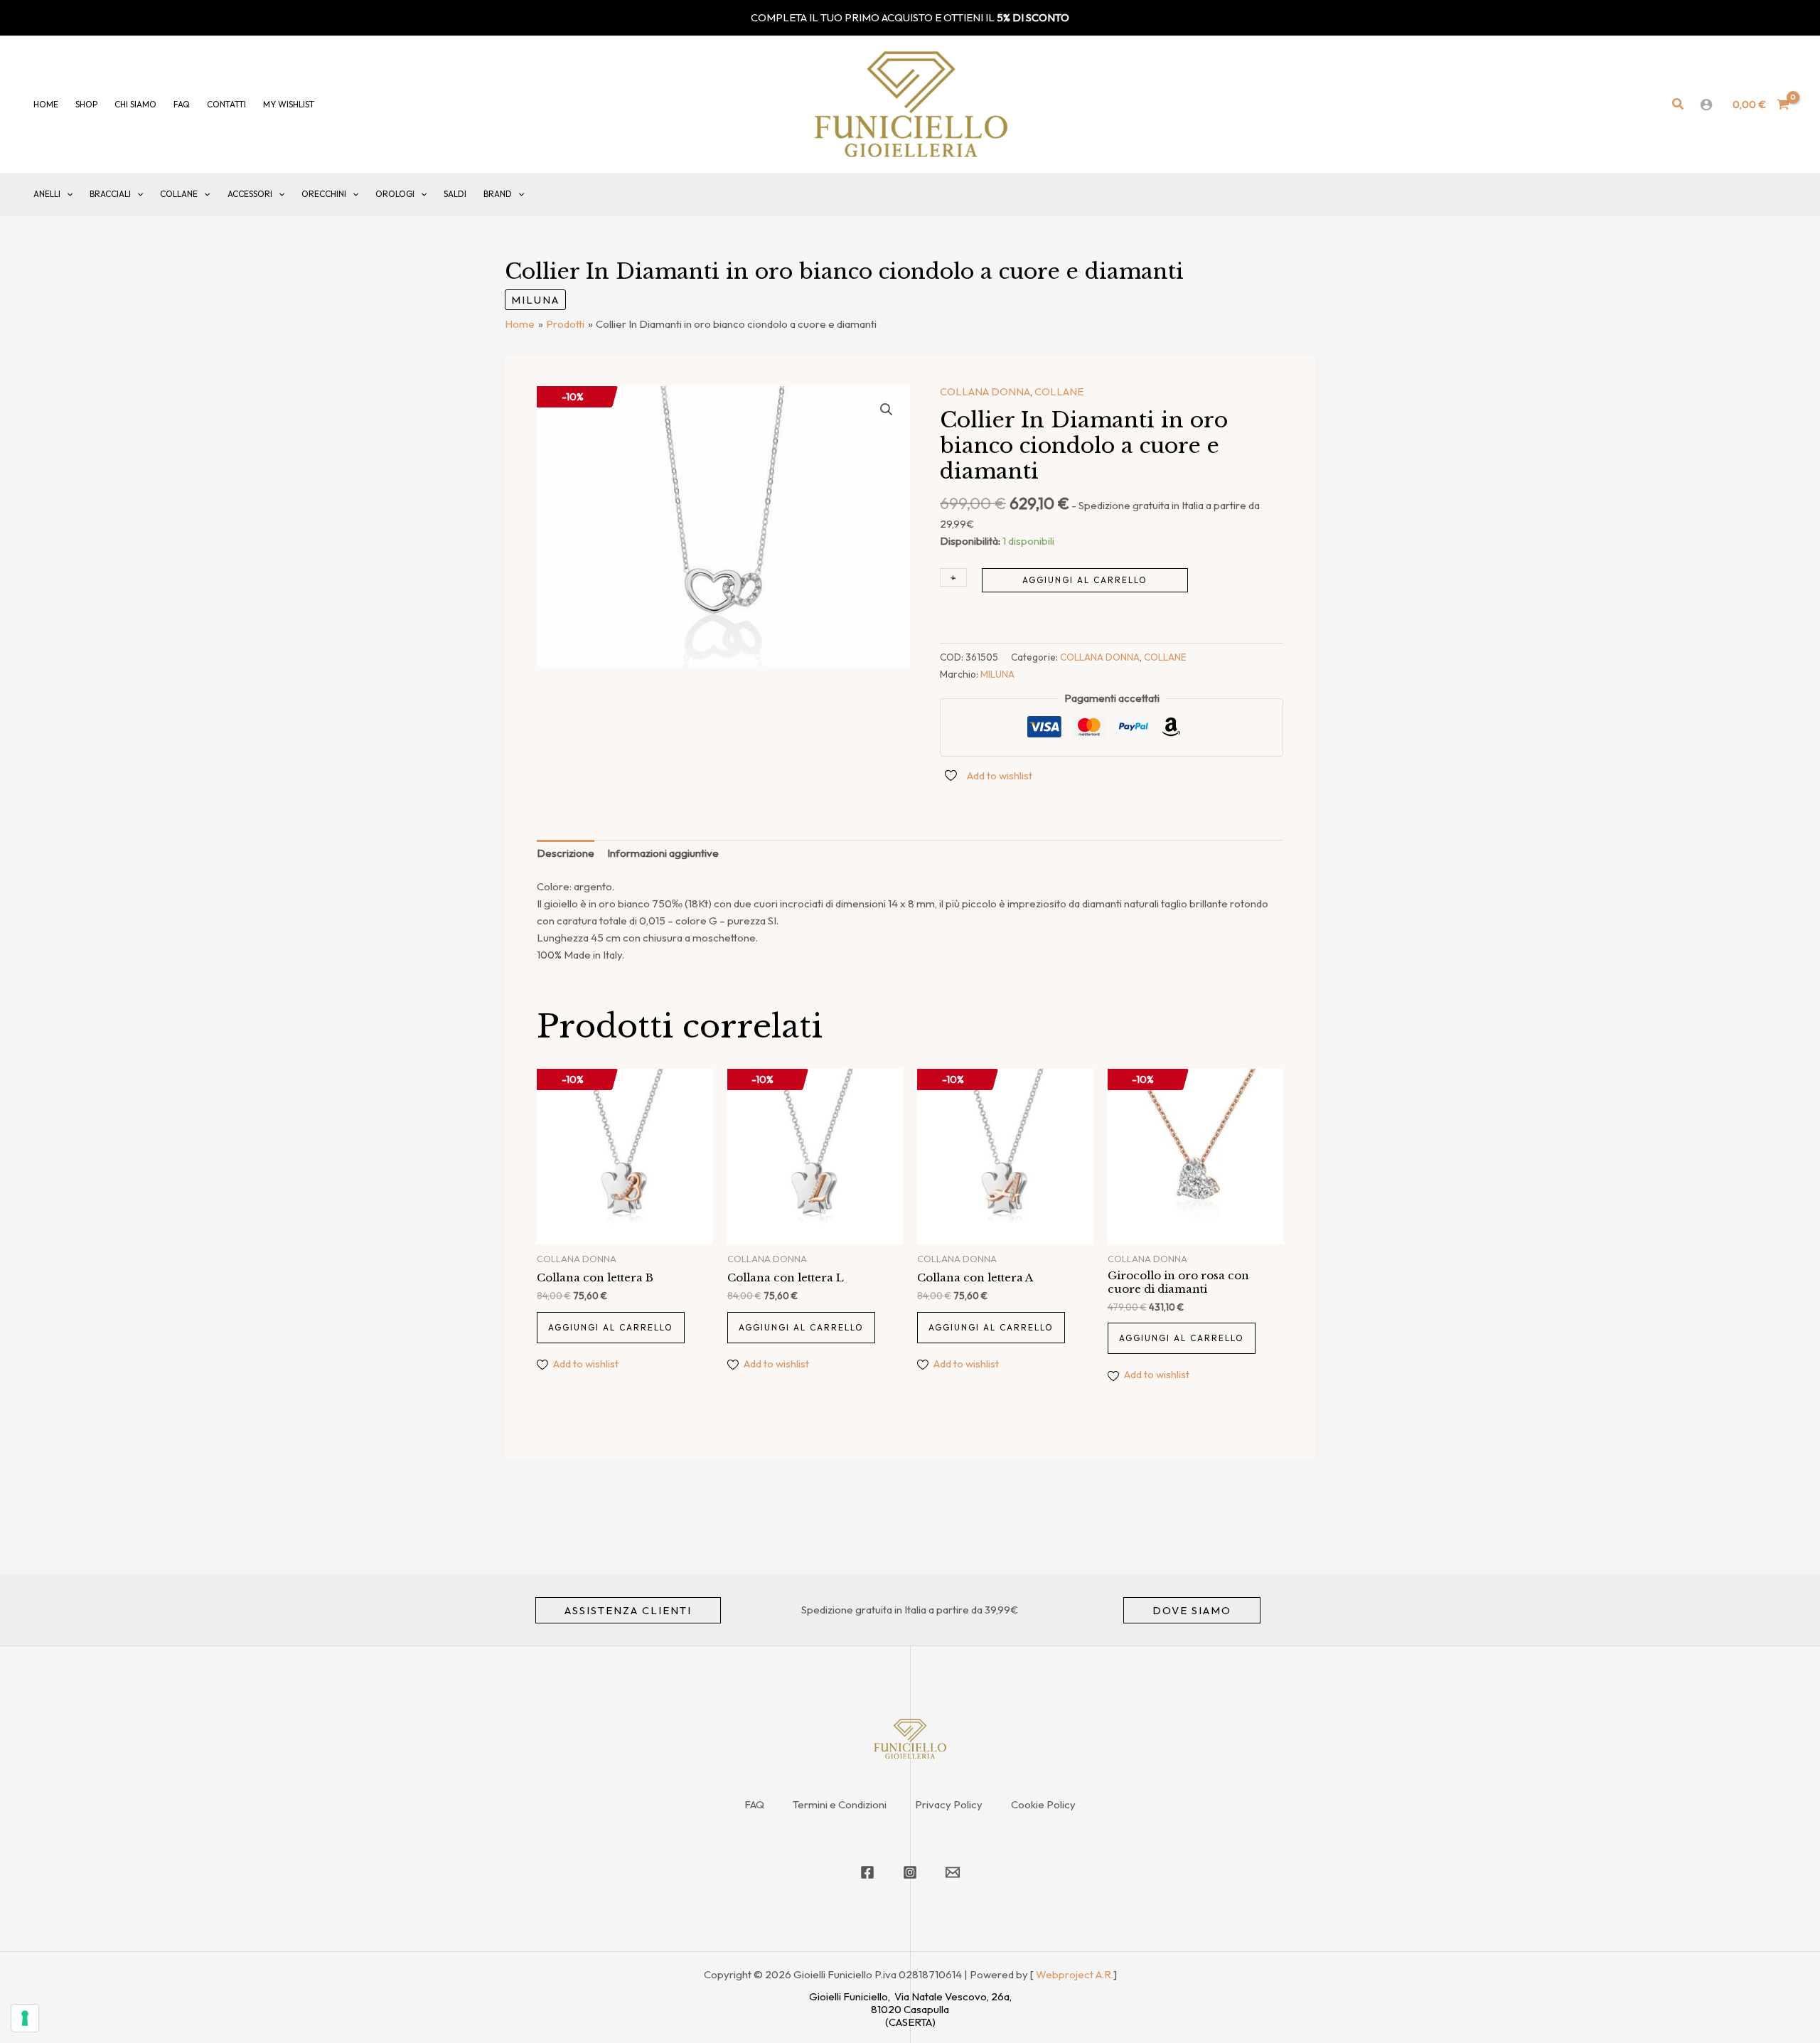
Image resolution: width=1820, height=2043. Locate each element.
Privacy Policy (949, 1804)
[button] (1679, 105)
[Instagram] (910, 1872)
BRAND (498, 194)
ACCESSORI (250, 194)
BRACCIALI (110, 194)
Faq (182, 104)
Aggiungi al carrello (1085, 580)
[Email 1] (953, 1872)
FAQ (754, 1804)
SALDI (455, 194)
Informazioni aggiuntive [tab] (663, 853)
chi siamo (135, 104)
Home (46, 104)
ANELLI (47, 194)
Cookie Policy (1043, 1804)
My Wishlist (289, 104)
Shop (86, 104)
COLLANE (179, 194)
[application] (66, 194)
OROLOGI (395, 194)
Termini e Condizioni (840, 1804)
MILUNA (535, 300)
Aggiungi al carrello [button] (611, 1327)
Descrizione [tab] (566, 853)
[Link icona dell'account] (1706, 105)
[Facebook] (867, 1872)
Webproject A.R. (1075, 1974)
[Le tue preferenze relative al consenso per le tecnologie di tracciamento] (25, 2018)
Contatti (226, 104)
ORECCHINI (324, 194)
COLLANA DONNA (985, 391)
